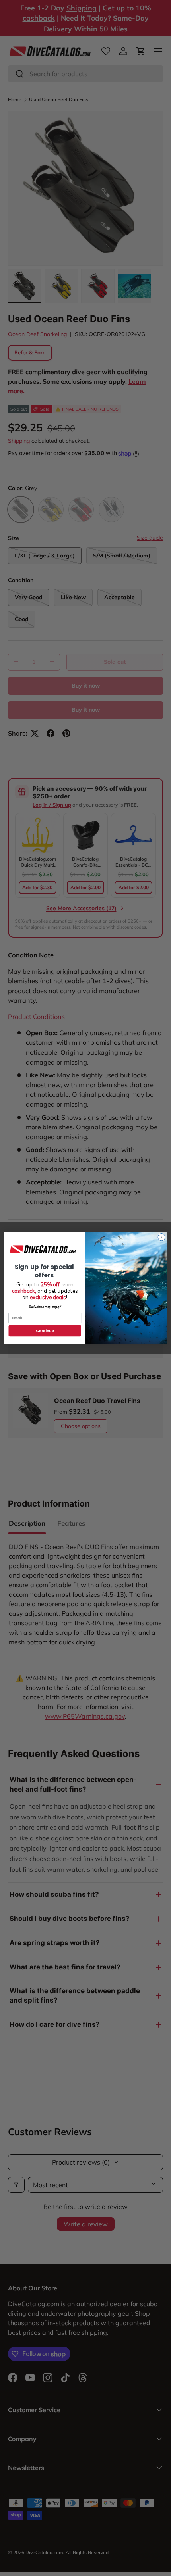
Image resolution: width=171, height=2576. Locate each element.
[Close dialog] (161, 1237)
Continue (45, 1331)
